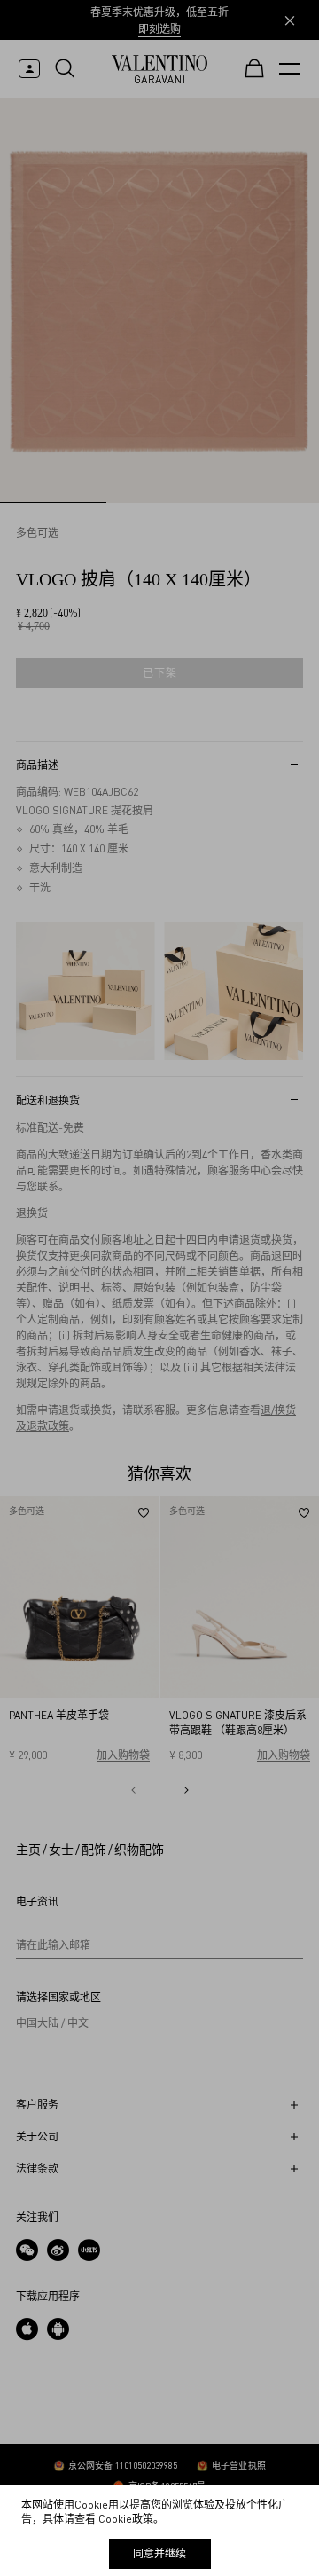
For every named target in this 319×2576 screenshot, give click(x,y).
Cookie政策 (126, 2519)
